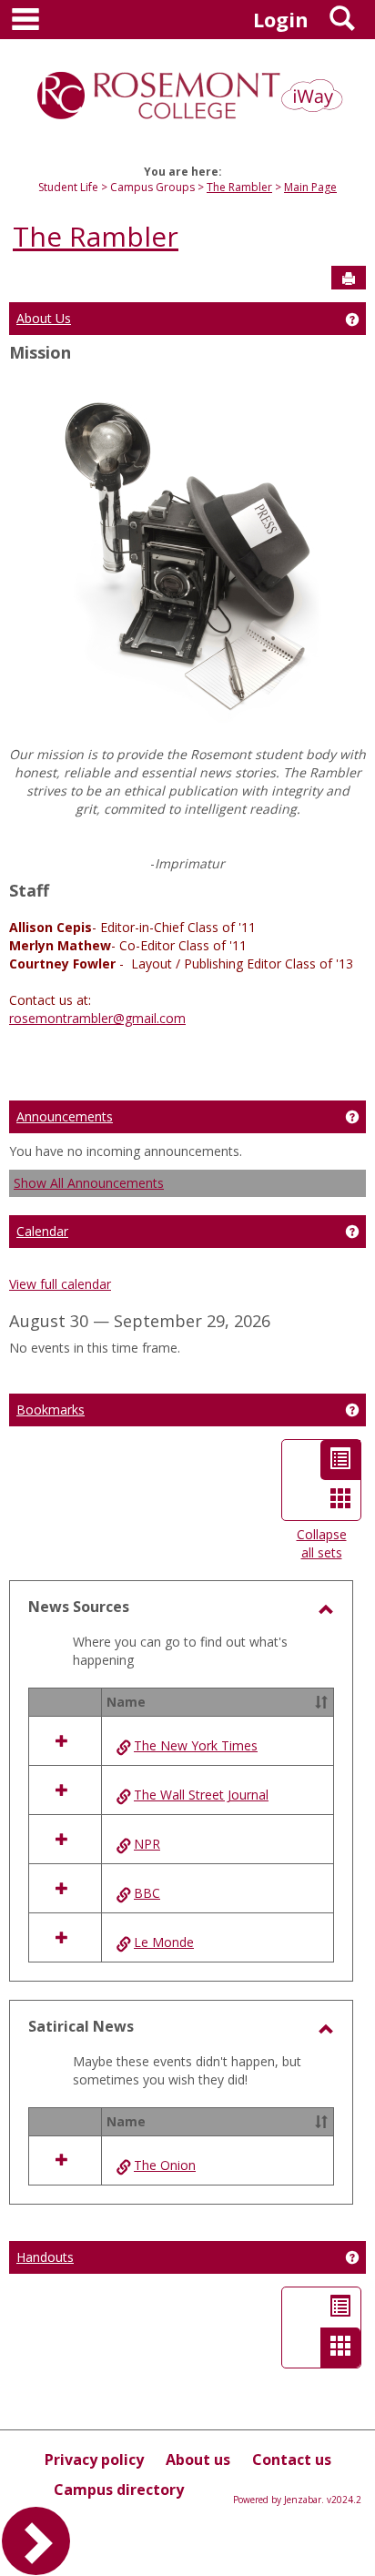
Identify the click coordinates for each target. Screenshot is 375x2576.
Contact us (292, 2459)
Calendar (42, 1231)
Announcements (65, 1116)
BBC (147, 1893)
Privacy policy (94, 2459)
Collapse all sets (322, 1543)
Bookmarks (51, 1410)
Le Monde (164, 1942)
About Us (44, 318)
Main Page (310, 187)
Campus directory (119, 2490)
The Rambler (239, 187)
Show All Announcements (89, 1183)
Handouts (45, 2257)
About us (198, 2459)
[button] (321, 1702)
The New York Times (196, 1745)
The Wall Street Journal (201, 1795)
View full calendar (60, 1284)
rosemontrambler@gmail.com (97, 1018)
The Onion (165, 2165)
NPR (147, 1844)
